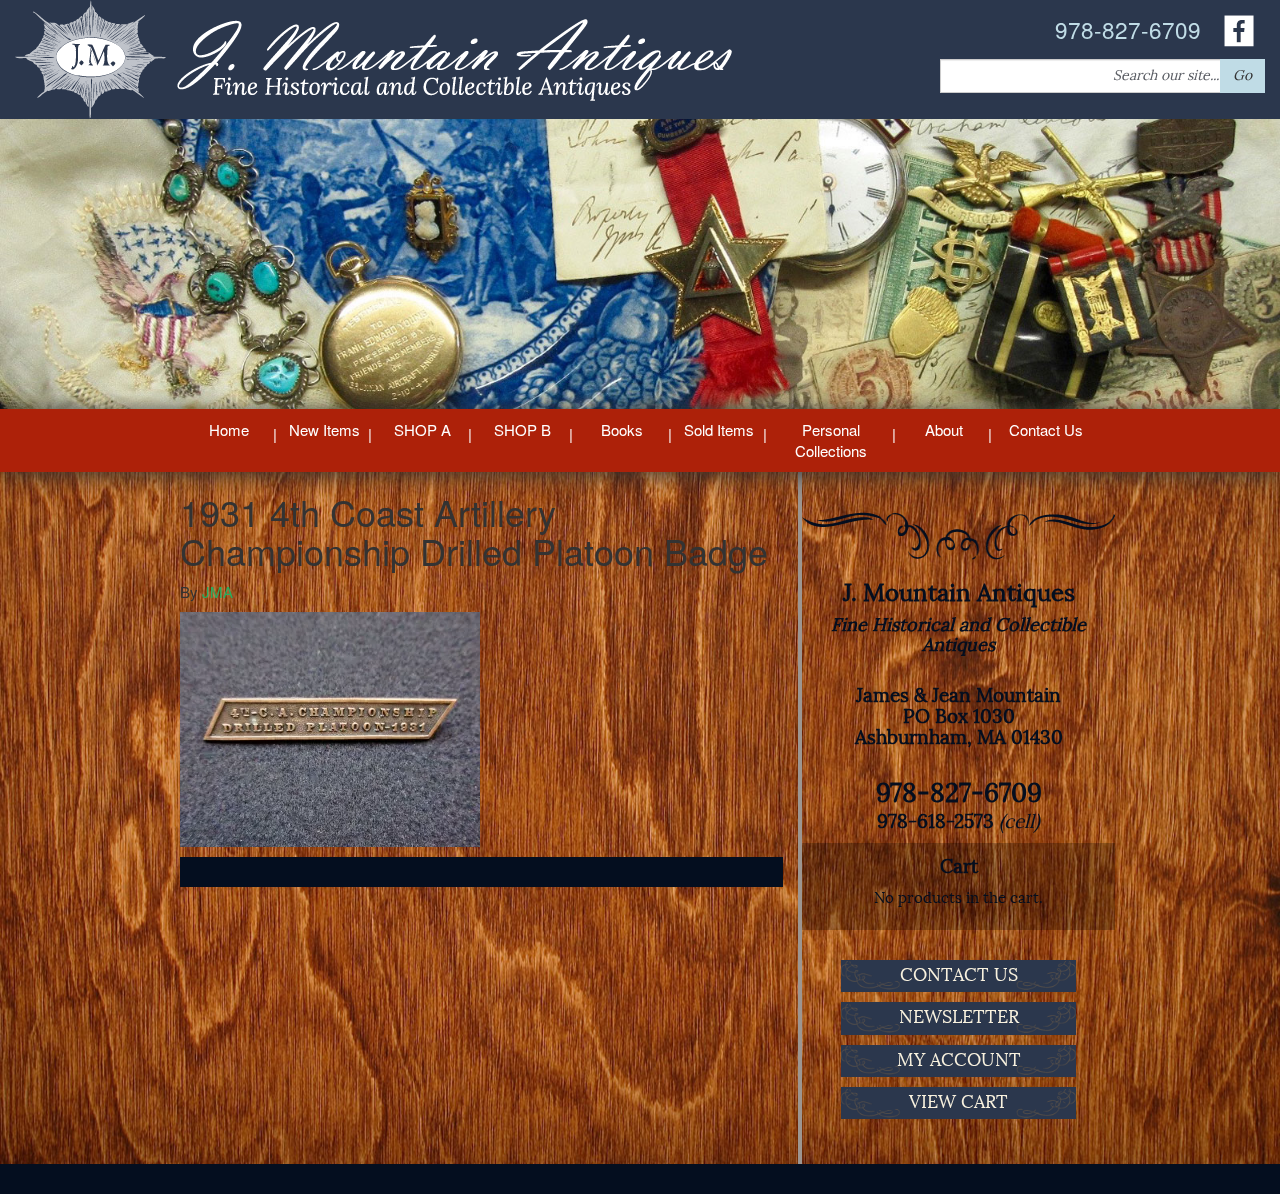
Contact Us (1046, 429)
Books (622, 429)
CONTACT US (959, 975)
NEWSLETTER (959, 1017)
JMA (217, 591)
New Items (324, 429)
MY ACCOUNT (959, 1060)
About (944, 429)
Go (1242, 75)
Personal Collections (831, 440)
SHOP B (522, 429)
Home (229, 429)
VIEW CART (958, 1102)
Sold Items (719, 429)
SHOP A (422, 429)
